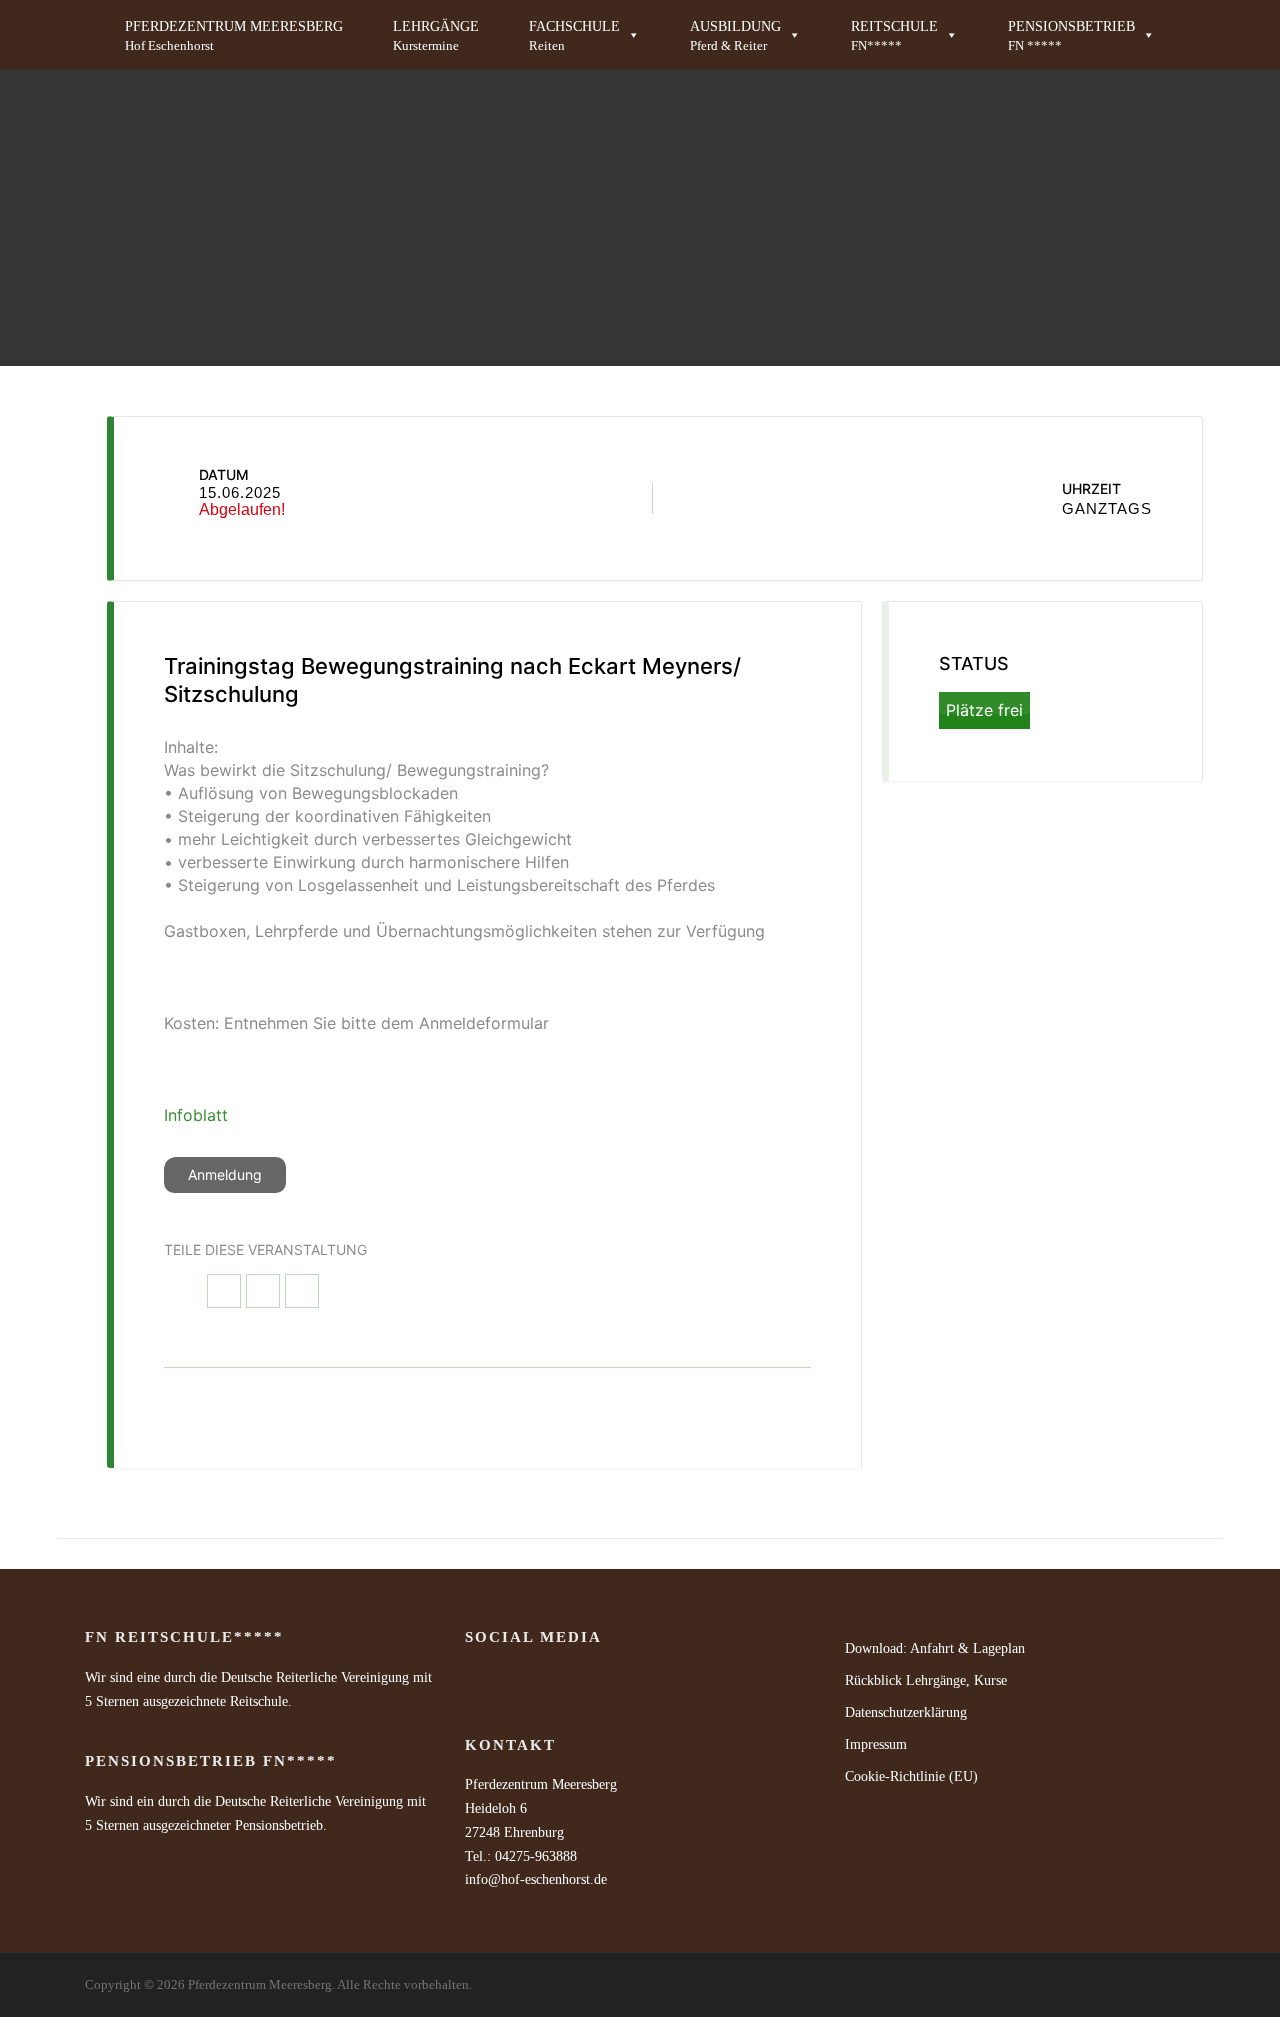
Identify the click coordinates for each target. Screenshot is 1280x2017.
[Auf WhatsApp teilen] (263, 1291)
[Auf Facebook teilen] (224, 1291)
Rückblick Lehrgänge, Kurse (926, 1680)
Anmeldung (225, 1174)
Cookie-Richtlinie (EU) (911, 1776)
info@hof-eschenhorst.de (536, 1879)
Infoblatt (196, 1115)
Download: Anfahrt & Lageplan (935, 1648)
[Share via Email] (302, 1291)
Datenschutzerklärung (906, 1712)
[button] (584, 35)
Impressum (876, 1744)
